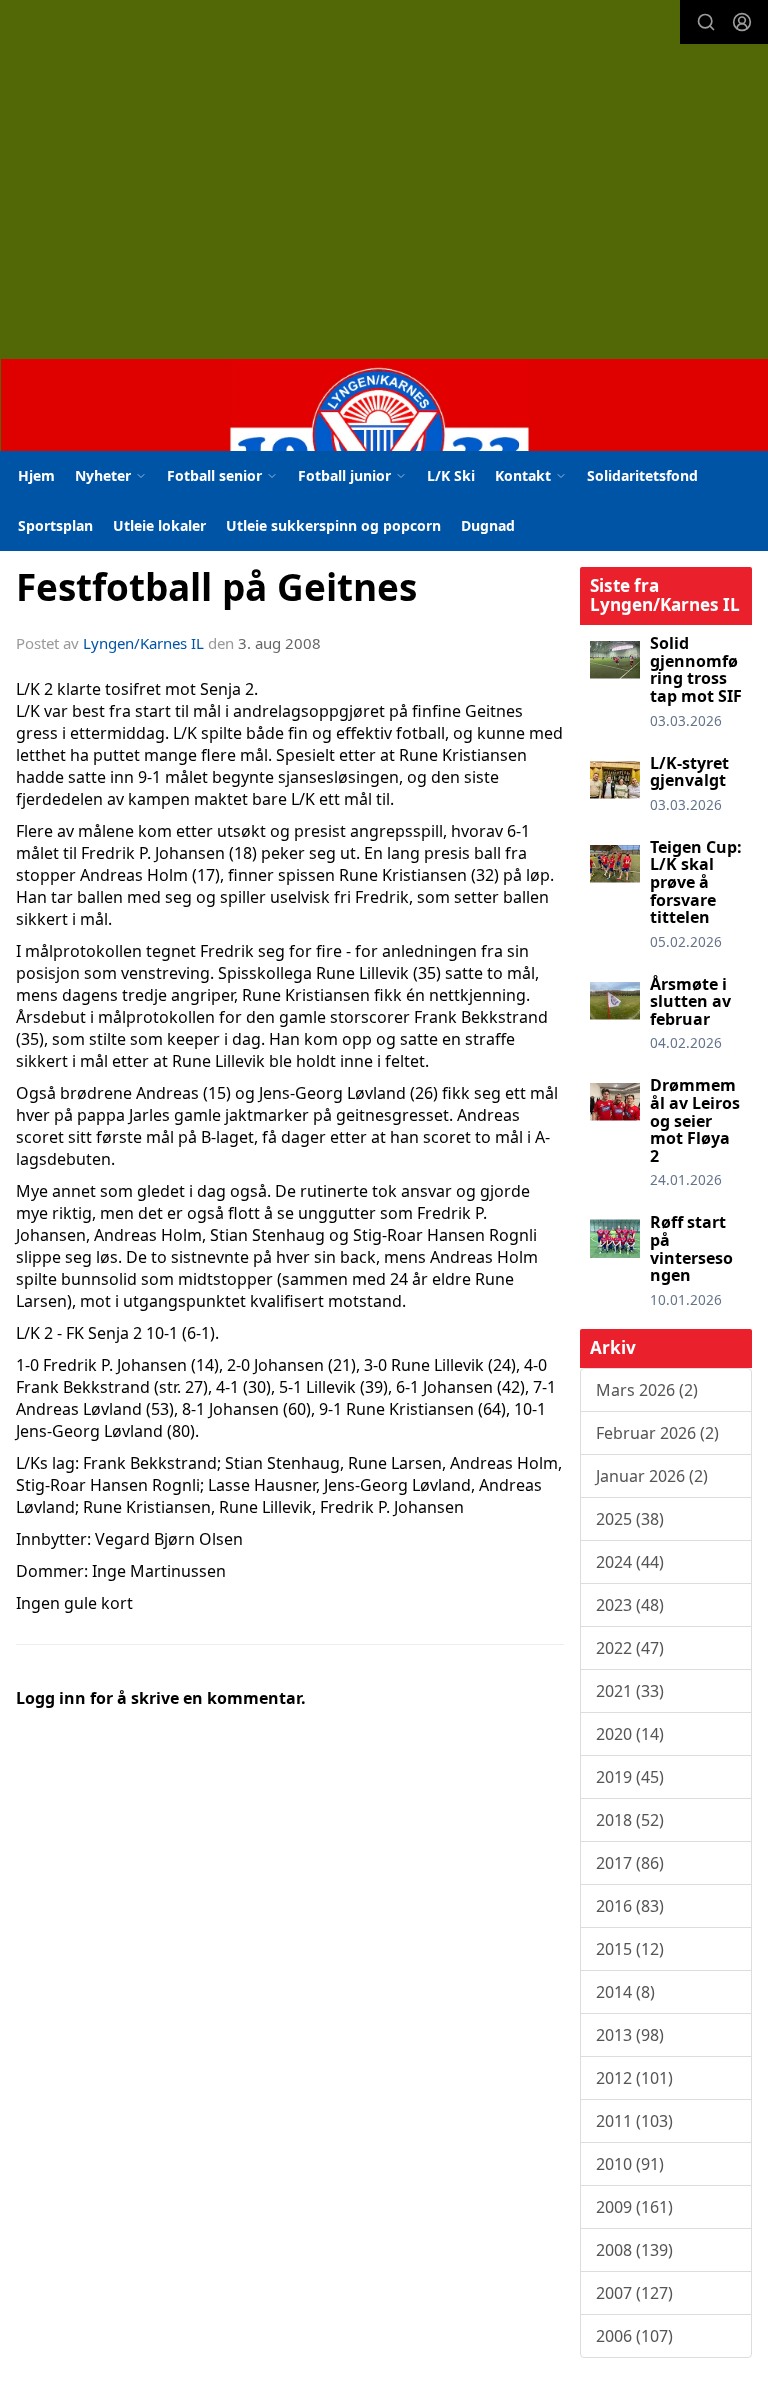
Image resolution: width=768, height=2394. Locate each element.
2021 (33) (630, 1691)
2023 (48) (630, 1605)
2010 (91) (630, 2164)
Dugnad (488, 525)
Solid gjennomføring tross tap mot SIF (696, 669)
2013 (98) (630, 2035)
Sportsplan (55, 525)
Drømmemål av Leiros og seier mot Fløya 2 (695, 1120)
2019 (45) (630, 1777)
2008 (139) (634, 2250)
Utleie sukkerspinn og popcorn (333, 525)
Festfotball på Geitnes (216, 587)
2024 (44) (630, 1562)
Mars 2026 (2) (647, 1390)
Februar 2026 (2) (657, 1433)
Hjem (36, 475)
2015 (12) (630, 1949)
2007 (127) (634, 2293)
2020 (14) (630, 1734)
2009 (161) (634, 2207)
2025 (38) (630, 1519)
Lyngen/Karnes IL (143, 643)
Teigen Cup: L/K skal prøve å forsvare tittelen (696, 882)
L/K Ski (451, 475)
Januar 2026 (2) (652, 1476)
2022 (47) (630, 1648)
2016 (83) (630, 1906)
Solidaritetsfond (642, 475)
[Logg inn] (742, 22)
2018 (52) (630, 1820)
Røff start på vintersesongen (691, 1248)
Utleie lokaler (159, 525)
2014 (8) (625, 1992)
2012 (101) (634, 2078)
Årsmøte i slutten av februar (690, 1001)
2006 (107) (634, 2336)
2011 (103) (634, 2121)
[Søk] (706, 22)
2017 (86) (630, 1863)
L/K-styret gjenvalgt (689, 772)
